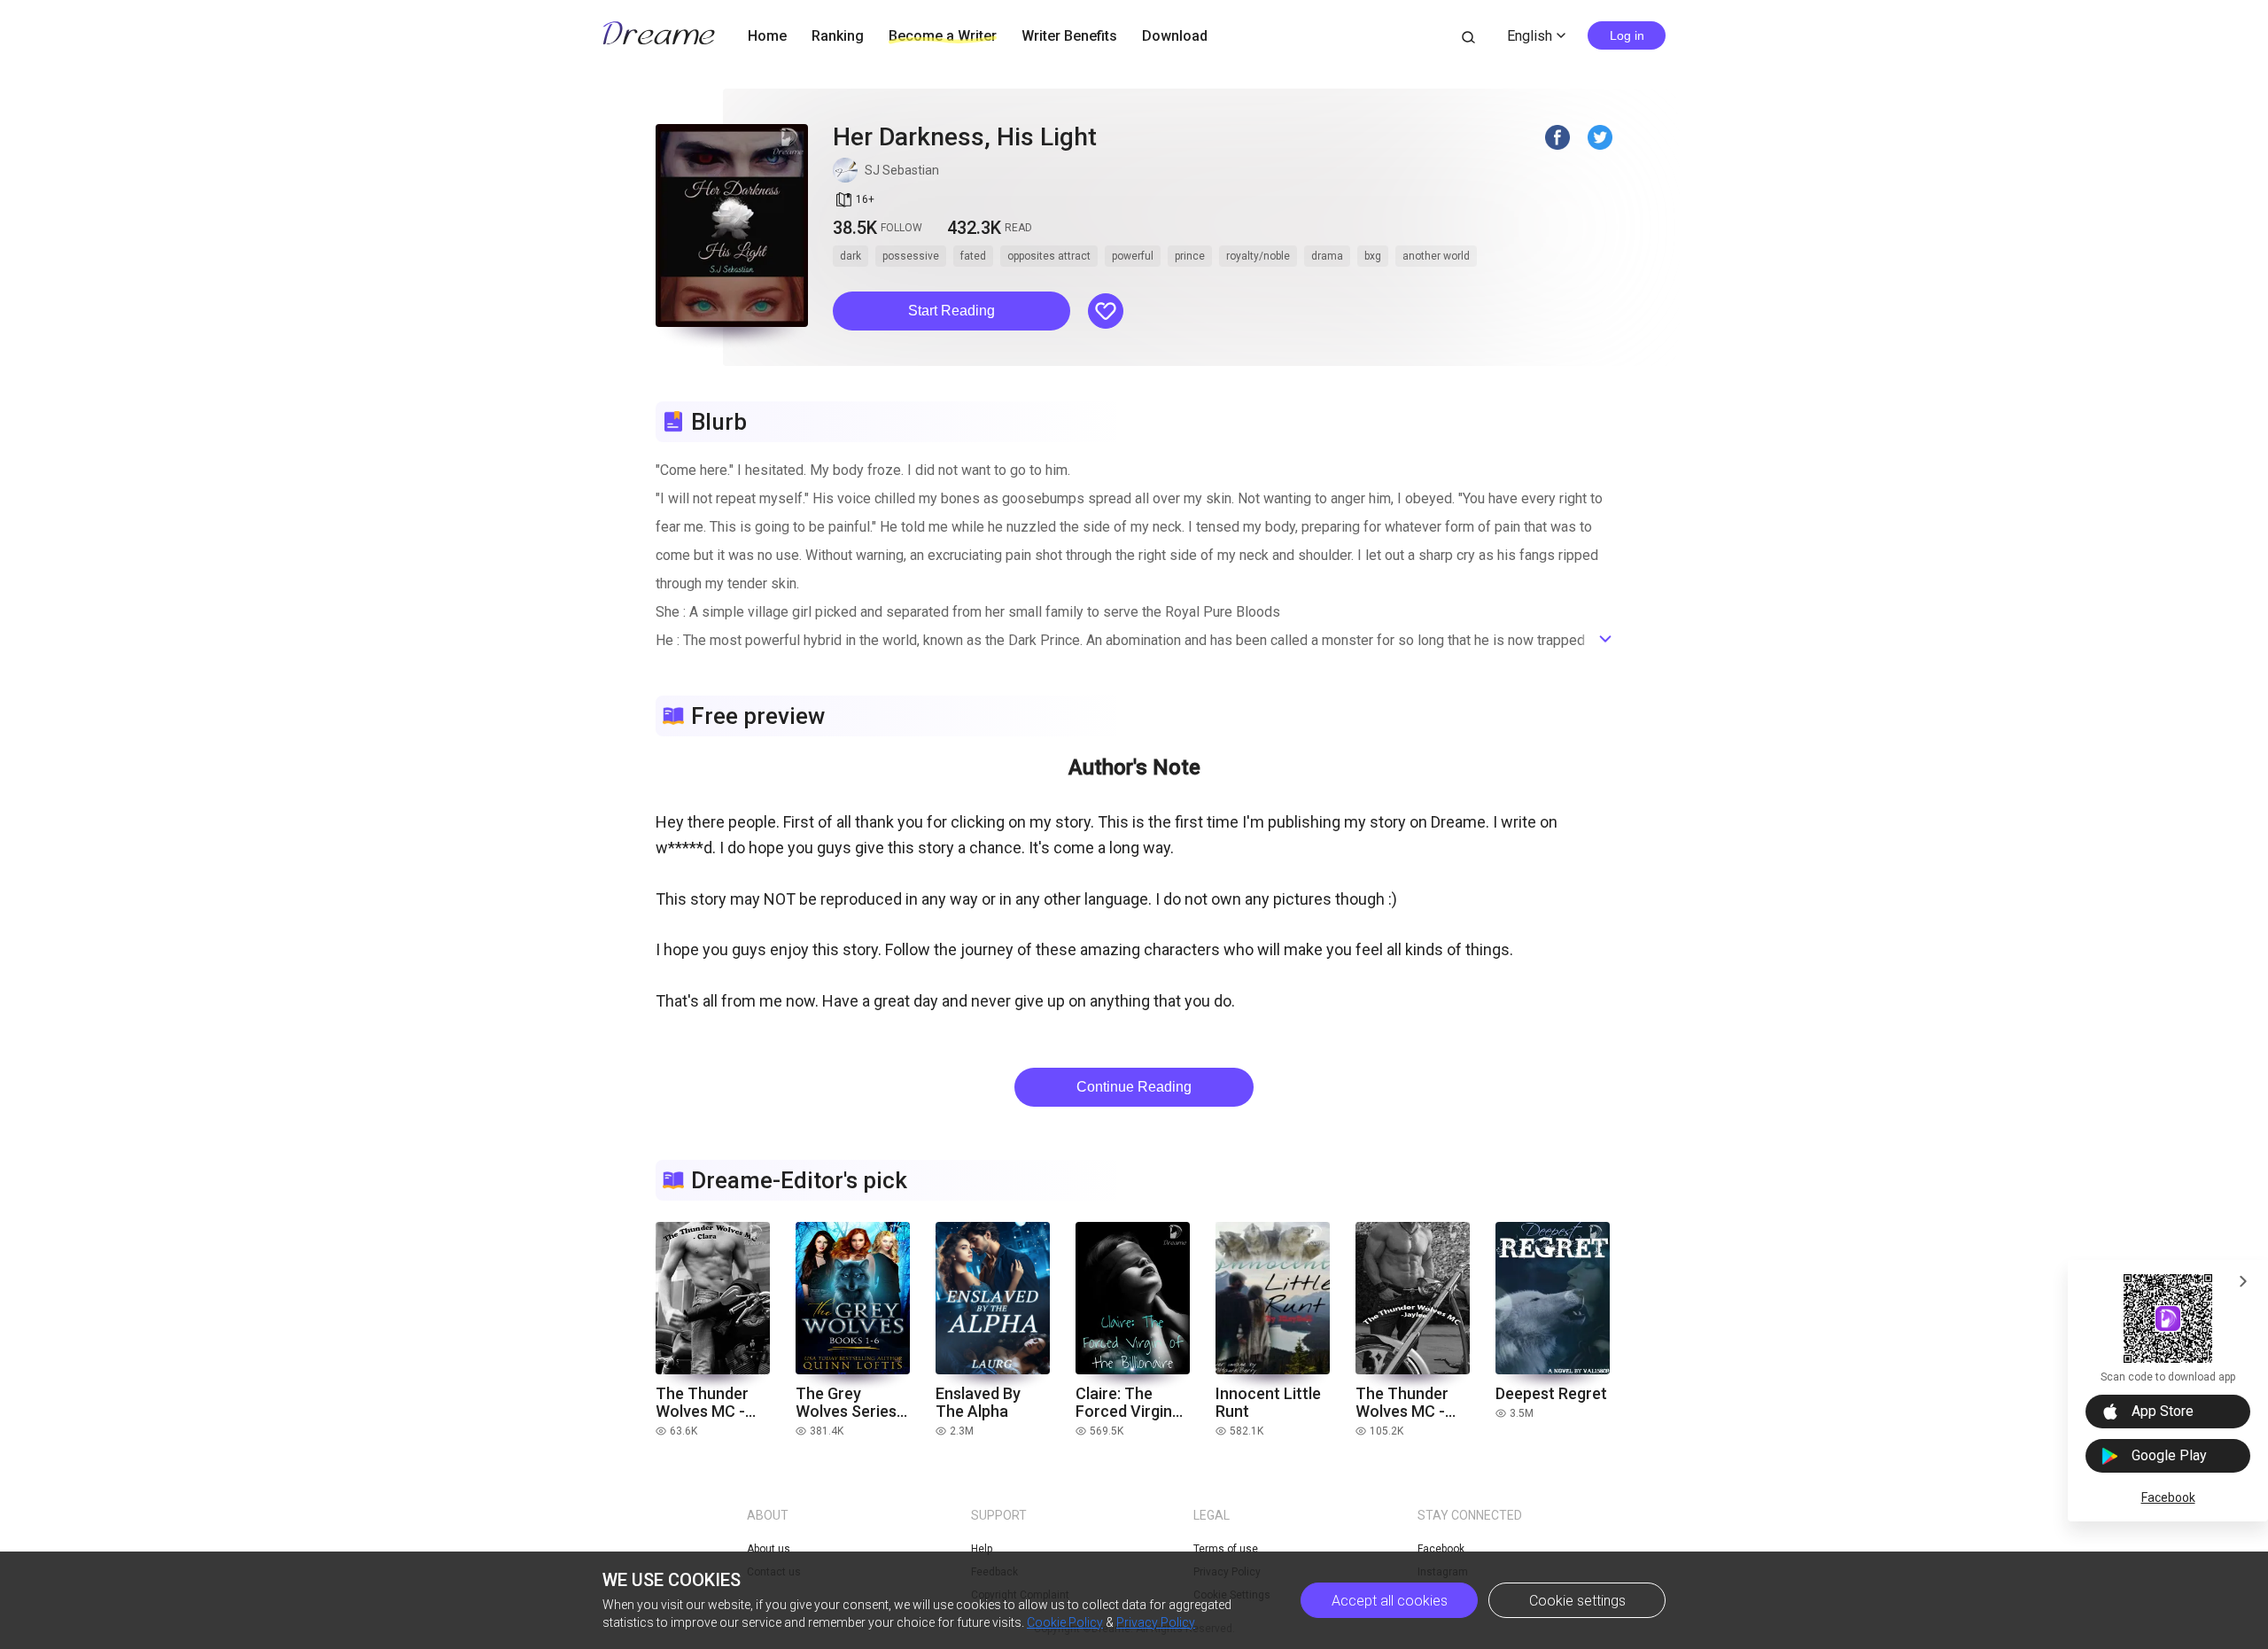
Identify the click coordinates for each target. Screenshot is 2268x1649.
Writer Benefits (1069, 36)
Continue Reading (1134, 1087)
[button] (951, 311)
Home (767, 36)
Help (982, 1549)
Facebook (2168, 1497)
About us (769, 1549)
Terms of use (1226, 1549)
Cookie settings (1577, 1601)
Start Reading (951, 311)
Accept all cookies (1390, 1601)
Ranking (838, 36)
